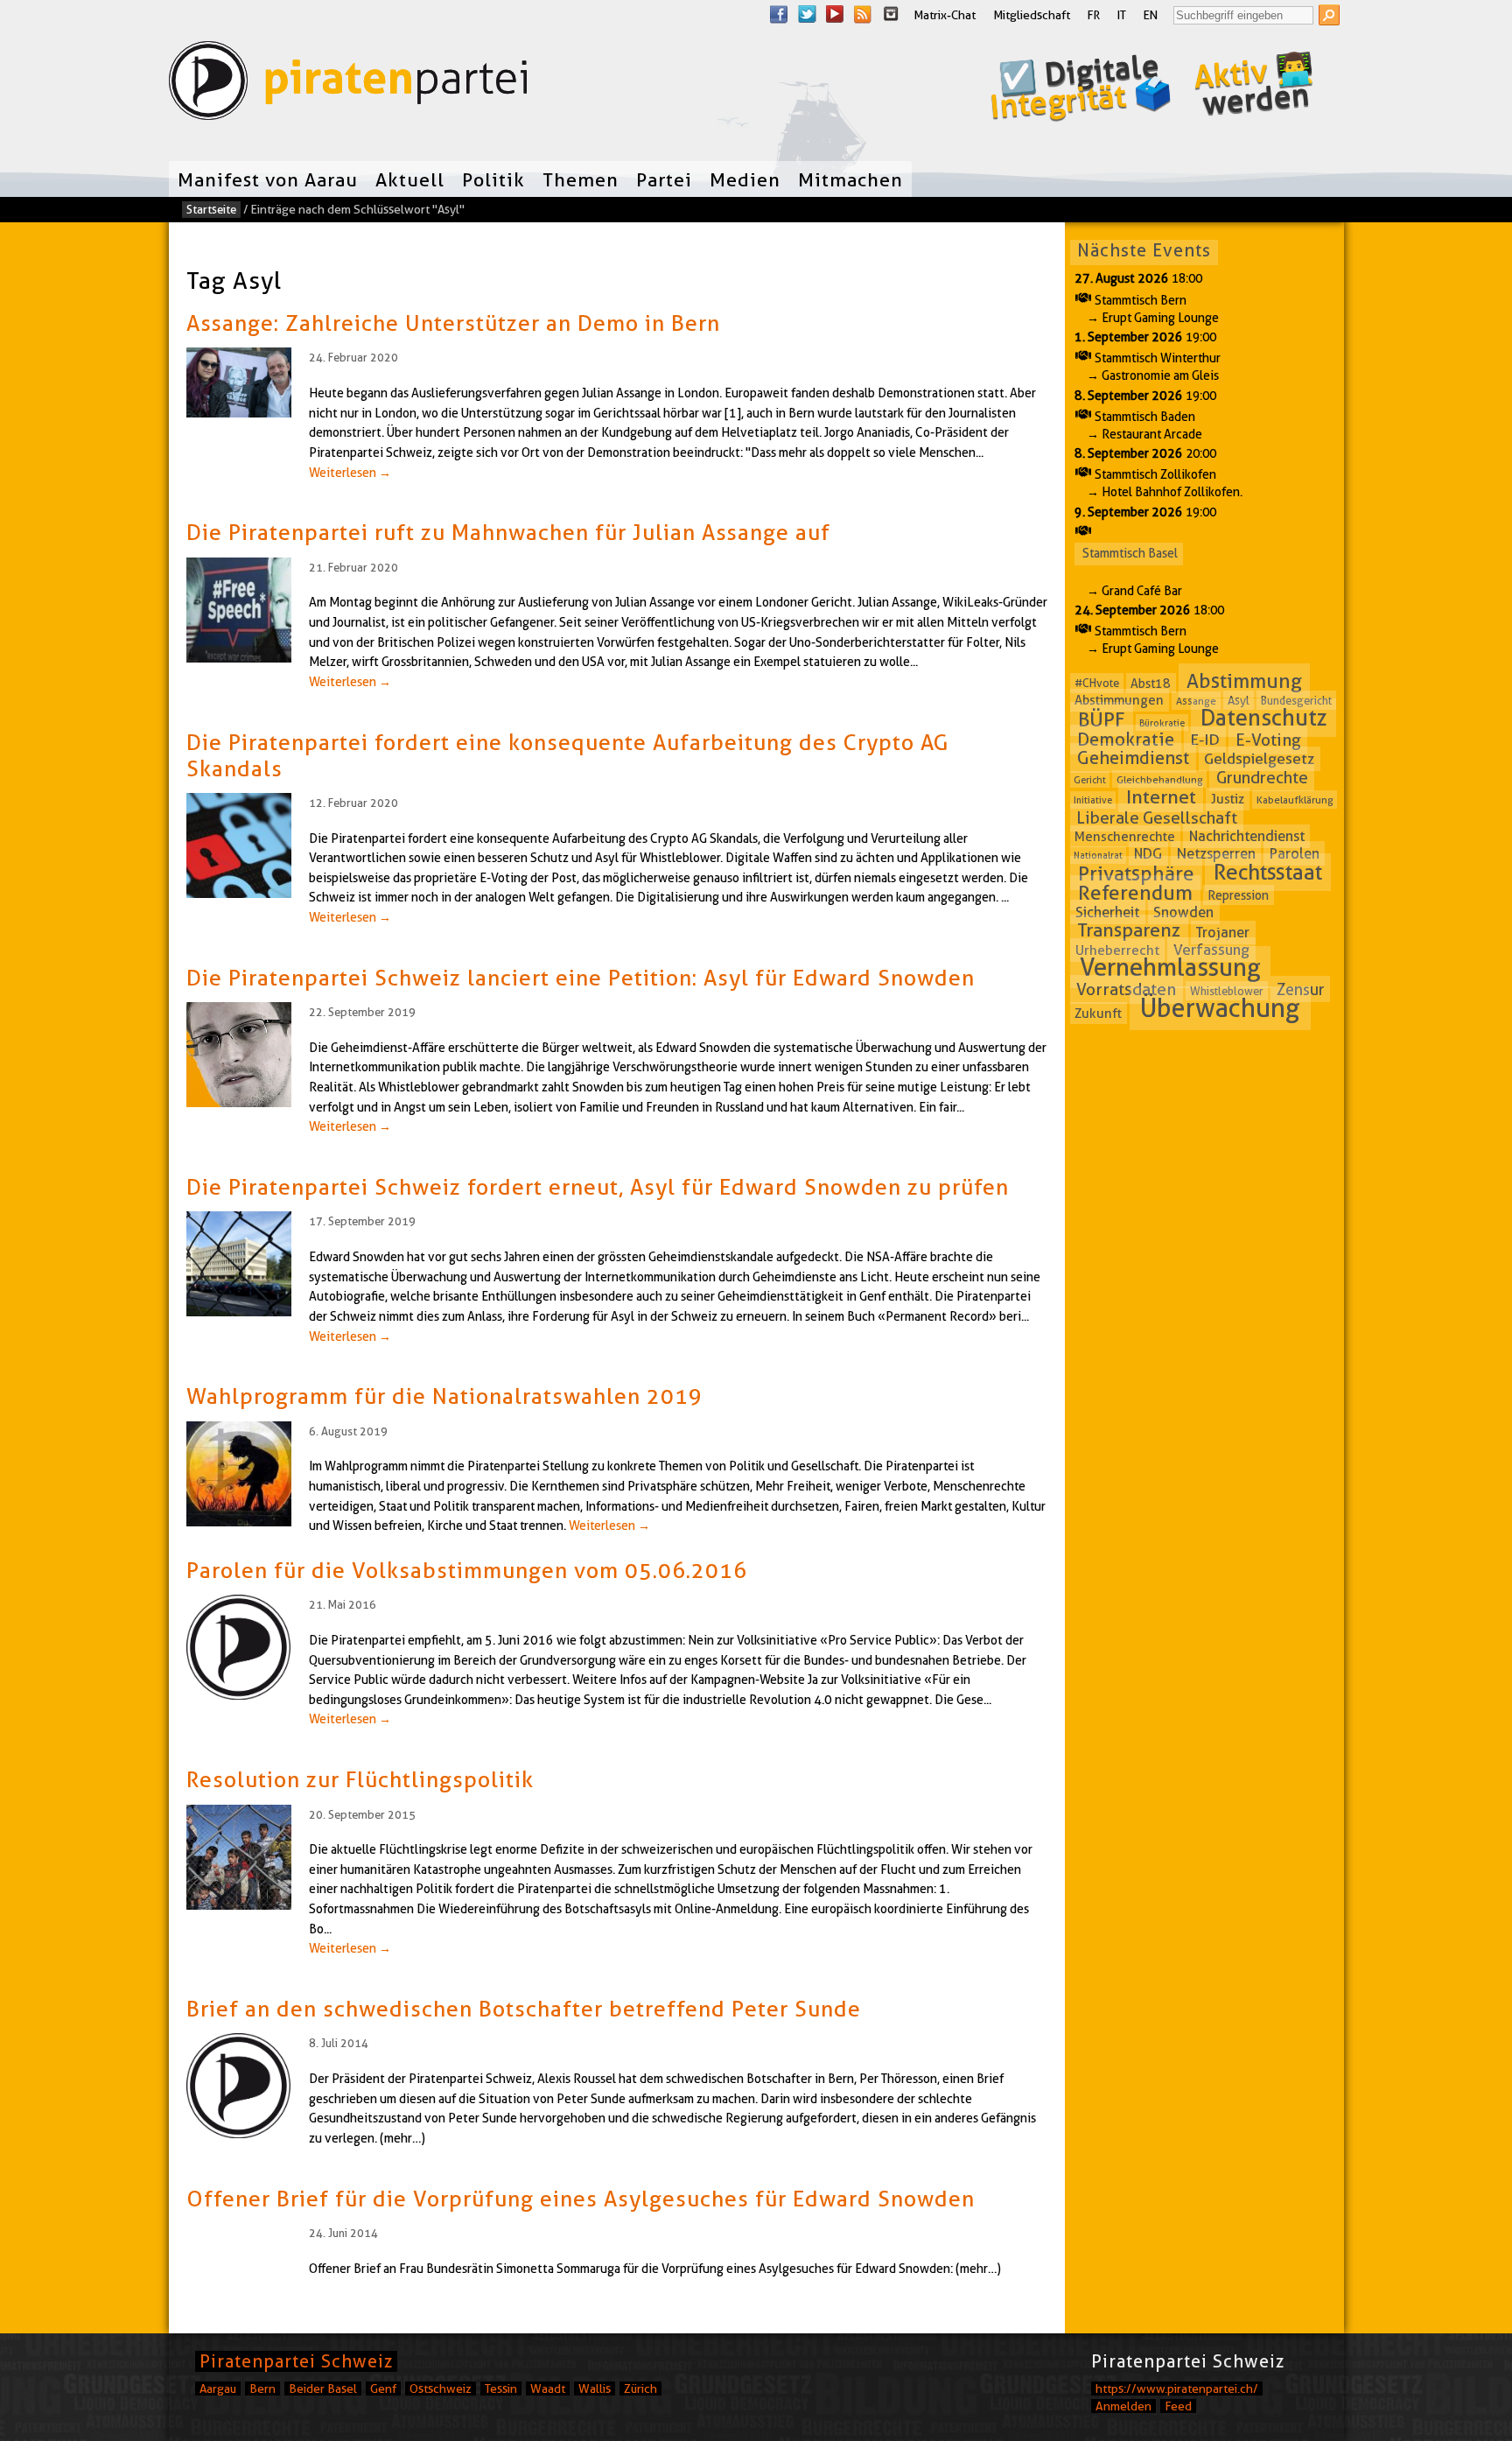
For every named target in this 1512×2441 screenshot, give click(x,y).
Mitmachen (850, 179)
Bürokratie (1162, 722)
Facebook (779, 14)
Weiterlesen (350, 473)
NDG (1148, 854)
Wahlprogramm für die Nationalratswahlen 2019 (444, 1396)
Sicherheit (1107, 912)
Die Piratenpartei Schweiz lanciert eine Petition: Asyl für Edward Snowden (581, 978)
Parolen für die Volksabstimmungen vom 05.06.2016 (467, 1570)
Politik (493, 179)
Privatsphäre (1136, 873)
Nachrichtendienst (1247, 836)
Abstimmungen (1119, 700)
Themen (581, 179)
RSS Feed (863, 14)
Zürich (640, 2388)
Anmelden (1123, 2406)
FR (1094, 15)
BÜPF (1102, 719)
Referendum (1135, 893)
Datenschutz (1264, 717)
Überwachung (1220, 1008)
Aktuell (410, 179)
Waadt (548, 2388)
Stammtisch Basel (1130, 553)
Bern (262, 2388)
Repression (1238, 895)
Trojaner (1223, 933)
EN (1151, 15)
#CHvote (1097, 684)
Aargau (218, 2388)
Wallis (595, 2388)
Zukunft (1098, 1013)
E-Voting (1268, 740)
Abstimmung (1244, 681)
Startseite (211, 209)
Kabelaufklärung (1295, 800)
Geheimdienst (1133, 758)
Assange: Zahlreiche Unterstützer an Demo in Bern (453, 323)
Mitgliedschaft (1032, 15)
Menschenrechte (1125, 837)
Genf (383, 2388)
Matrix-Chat (945, 15)
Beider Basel (323, 2388)
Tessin (501, 2388)
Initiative (1093, 800)
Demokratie (1126, 740)
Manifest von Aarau (268, 179)
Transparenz (1129, 931)
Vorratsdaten (1126, 989)
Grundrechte (1262, 778)
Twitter (807, 14)
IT (1122, 15)
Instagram (891, 14)
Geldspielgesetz (1259, 759)
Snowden (1183, 912)
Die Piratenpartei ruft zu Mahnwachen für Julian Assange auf (508, 532)
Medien (745, 179)
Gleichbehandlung (1160, 779)
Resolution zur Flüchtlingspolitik (360, 1779)
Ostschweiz (441, 2388)
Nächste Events (1144, 250)
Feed (1178, 2406)
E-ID (1205, 740)
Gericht (1090, 780)
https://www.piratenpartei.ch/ (1177, 2388)
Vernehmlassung (1170, 967)
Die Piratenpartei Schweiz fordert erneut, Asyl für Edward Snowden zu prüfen (598, 1187)
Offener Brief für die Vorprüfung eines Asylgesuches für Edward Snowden (581, 2199)
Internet (1161, 797)
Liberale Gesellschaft (1157, 817)
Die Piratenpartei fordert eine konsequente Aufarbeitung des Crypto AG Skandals (567, 755)
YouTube (835, 14)
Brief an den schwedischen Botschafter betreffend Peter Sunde (524, 2009)
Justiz (1228, 799)
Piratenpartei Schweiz (296, 2361)
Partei (664, 179)
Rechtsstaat (1268, 873)
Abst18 (1151, 684)
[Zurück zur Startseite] (348, 84)
